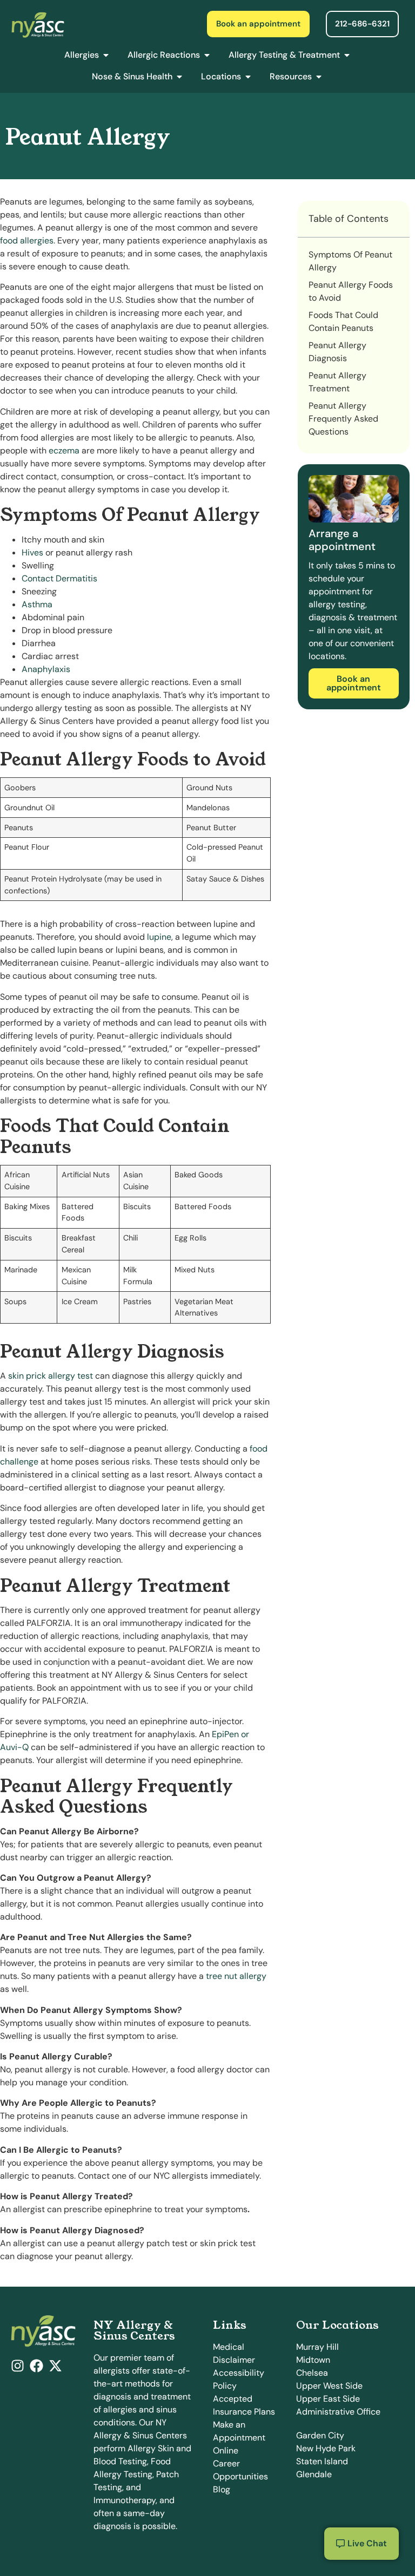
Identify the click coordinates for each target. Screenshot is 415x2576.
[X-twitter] (55, 2366)
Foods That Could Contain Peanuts (343, 321)
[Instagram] (18, 2366)
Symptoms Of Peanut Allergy (350, 261)
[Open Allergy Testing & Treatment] (347, 55)
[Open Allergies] (106, 55)
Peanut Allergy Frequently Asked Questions (343, 419)
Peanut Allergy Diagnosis (337, 352)
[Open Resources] (319, 77)
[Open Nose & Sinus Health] (179, 77)
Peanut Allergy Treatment (337, 382)
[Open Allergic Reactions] (207, 55)
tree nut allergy (236, 1976)
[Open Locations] (248, 77)
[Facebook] (36, 2366)
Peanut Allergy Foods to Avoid (351, 291)
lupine (159, 937)
